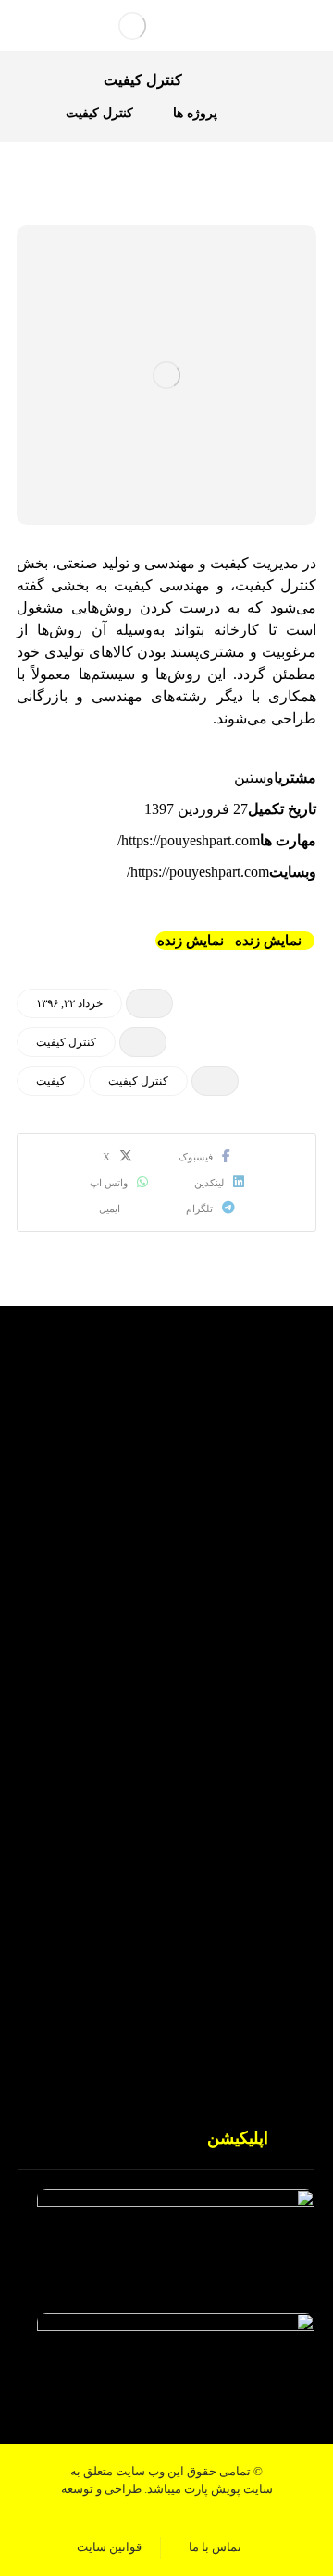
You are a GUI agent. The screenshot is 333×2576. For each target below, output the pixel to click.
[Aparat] (166, 1576)
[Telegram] (129, 1576)
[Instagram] (92, 1576)
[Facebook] (240, 1576)
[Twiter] (203, 1576)
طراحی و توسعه (101, 2489)
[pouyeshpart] (132, 25)
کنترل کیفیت (66, 1042)
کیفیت (51, 1081)
